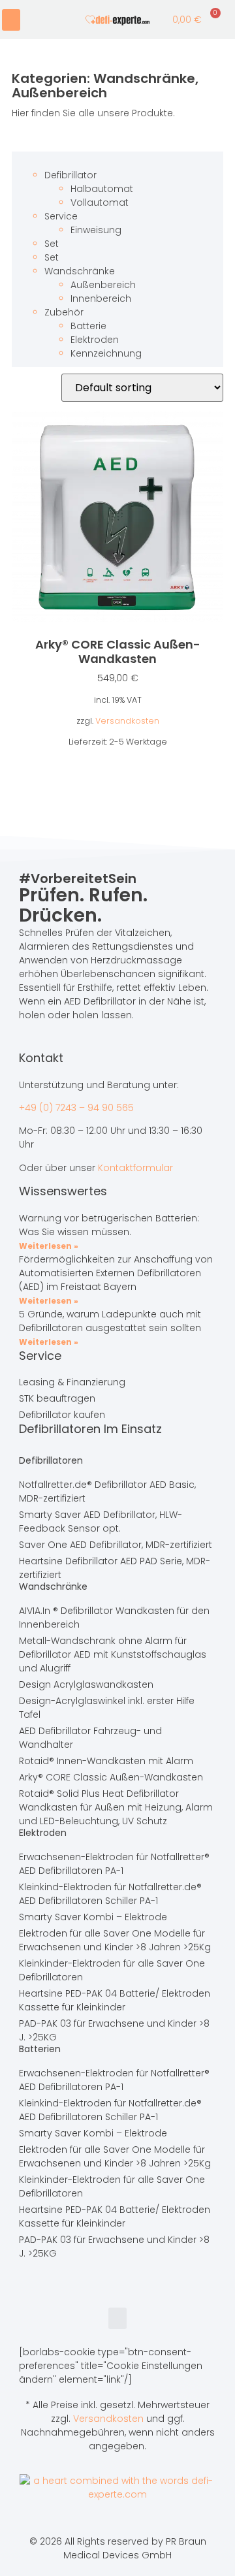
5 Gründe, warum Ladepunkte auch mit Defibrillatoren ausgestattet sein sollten (110, 1321)
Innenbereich (101, 298)
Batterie (88, 326)
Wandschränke (144, 78)
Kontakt (41, 1058)
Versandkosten (127, 721)
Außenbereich (59, 93)
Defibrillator (70, 175)
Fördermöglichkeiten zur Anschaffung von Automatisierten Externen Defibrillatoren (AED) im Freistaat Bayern (116, 1273)
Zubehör (64, 312)
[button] (11, 20)
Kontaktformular (135, 1168)
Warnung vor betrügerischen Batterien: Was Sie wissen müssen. (109, 1225)
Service (61, 216)
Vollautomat (100, 202)
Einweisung (96, 230)
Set (52, 244)
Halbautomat (102, 189)
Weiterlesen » (49, 1246)
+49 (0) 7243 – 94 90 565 (76, 1108)
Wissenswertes (63, 1191)
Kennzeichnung (106, 353)
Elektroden (95, 340)
